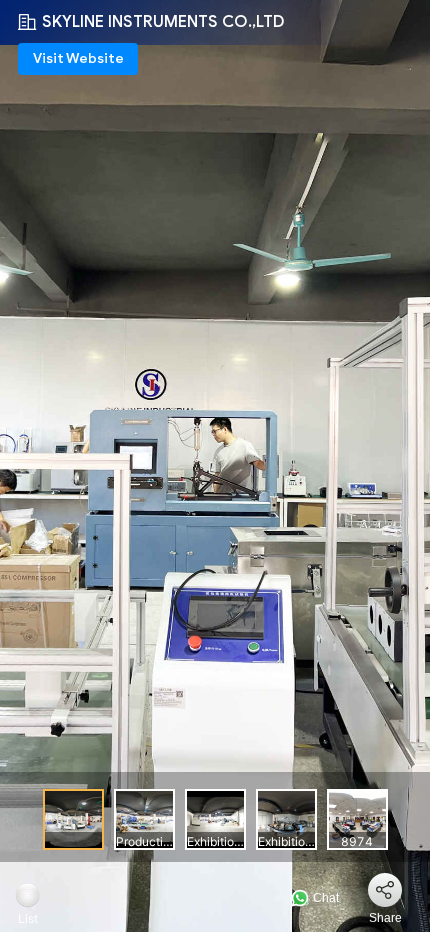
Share (385, 918)
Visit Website (78, 58)
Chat (324, 898)
